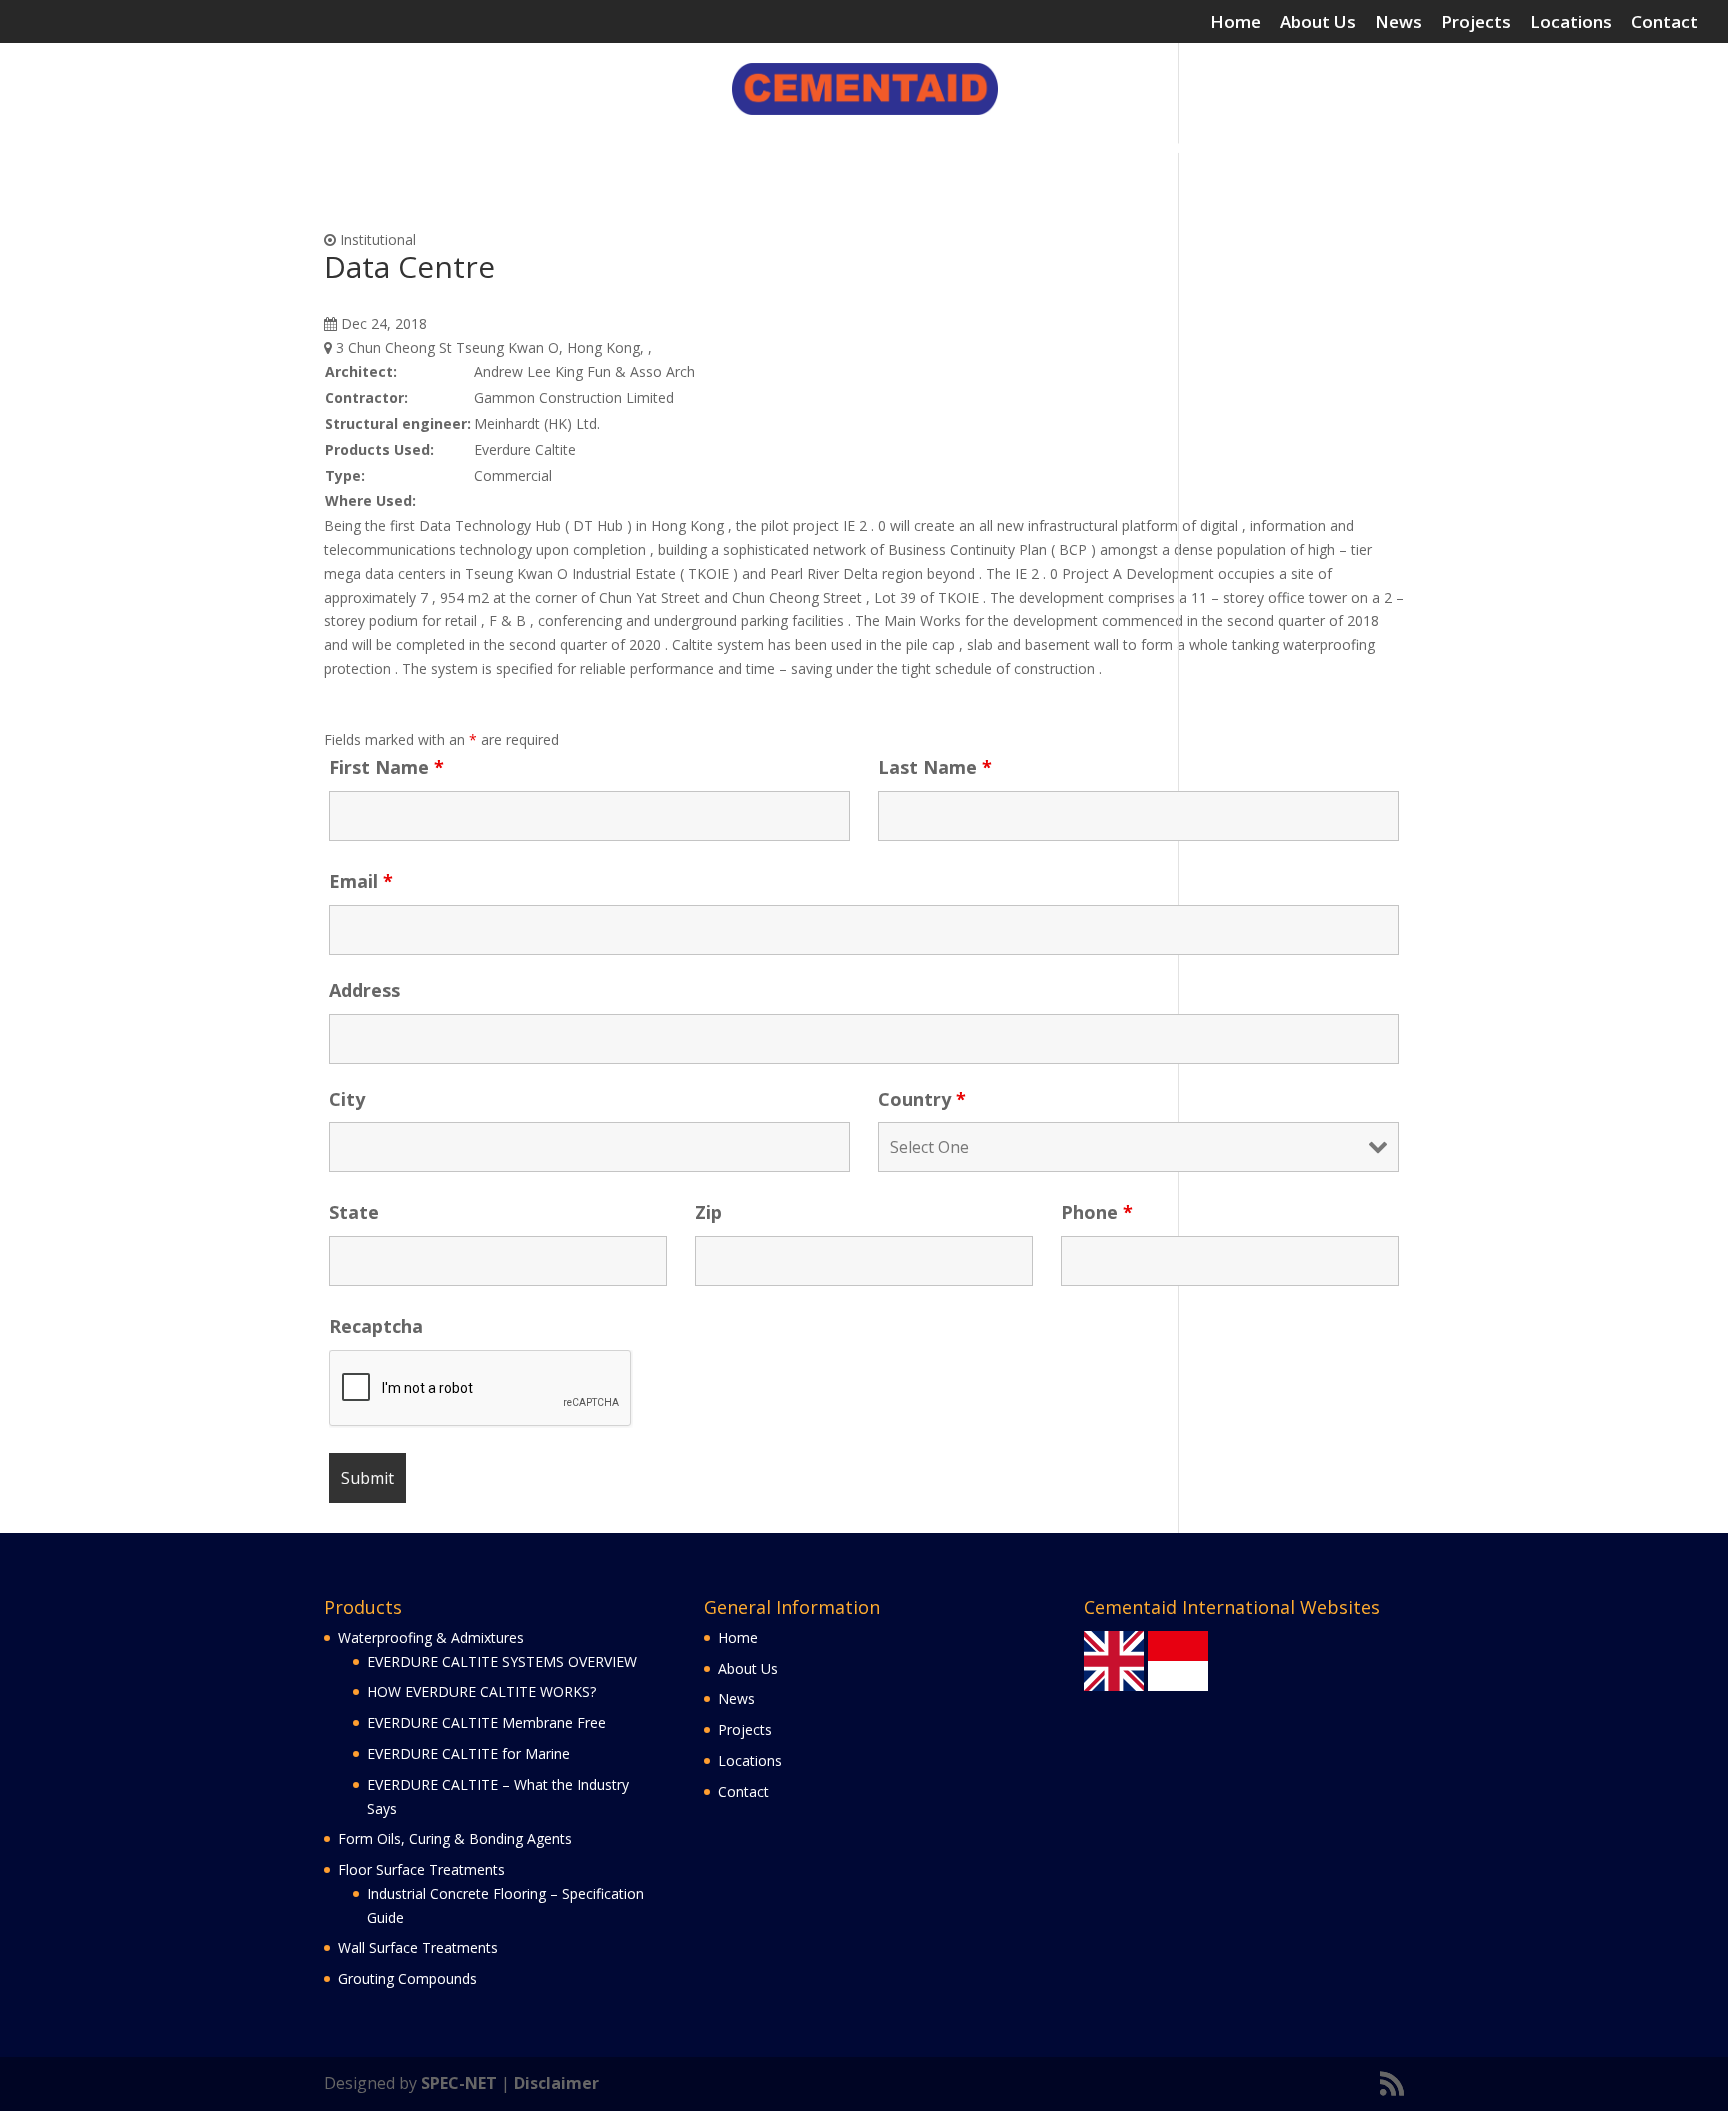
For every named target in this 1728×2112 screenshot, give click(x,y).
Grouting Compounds (1331, 149)
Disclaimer (556, 2083)
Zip (708, 1212)
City (347, 1099)
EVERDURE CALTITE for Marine (468, 1753)
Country (922, 1099)
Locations (1571, 23)
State (354, 1212)
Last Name (935, 767)
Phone (1097, 1212)
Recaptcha (376, 1326)
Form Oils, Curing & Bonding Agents (658, 149)
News (1398, 23)
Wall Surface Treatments (1137, 149)
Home (1235, 23)
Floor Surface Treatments (906, 149)
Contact (1664, 23)
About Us (1318, 23)
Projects (1476, 23)
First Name (386, 767)
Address (364, 990)
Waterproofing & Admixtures (379, 149)
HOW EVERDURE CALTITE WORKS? (481, 1691)
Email (361, 881)
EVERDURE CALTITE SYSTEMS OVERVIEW (502, 1661)
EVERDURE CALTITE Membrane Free (486, 1722)
